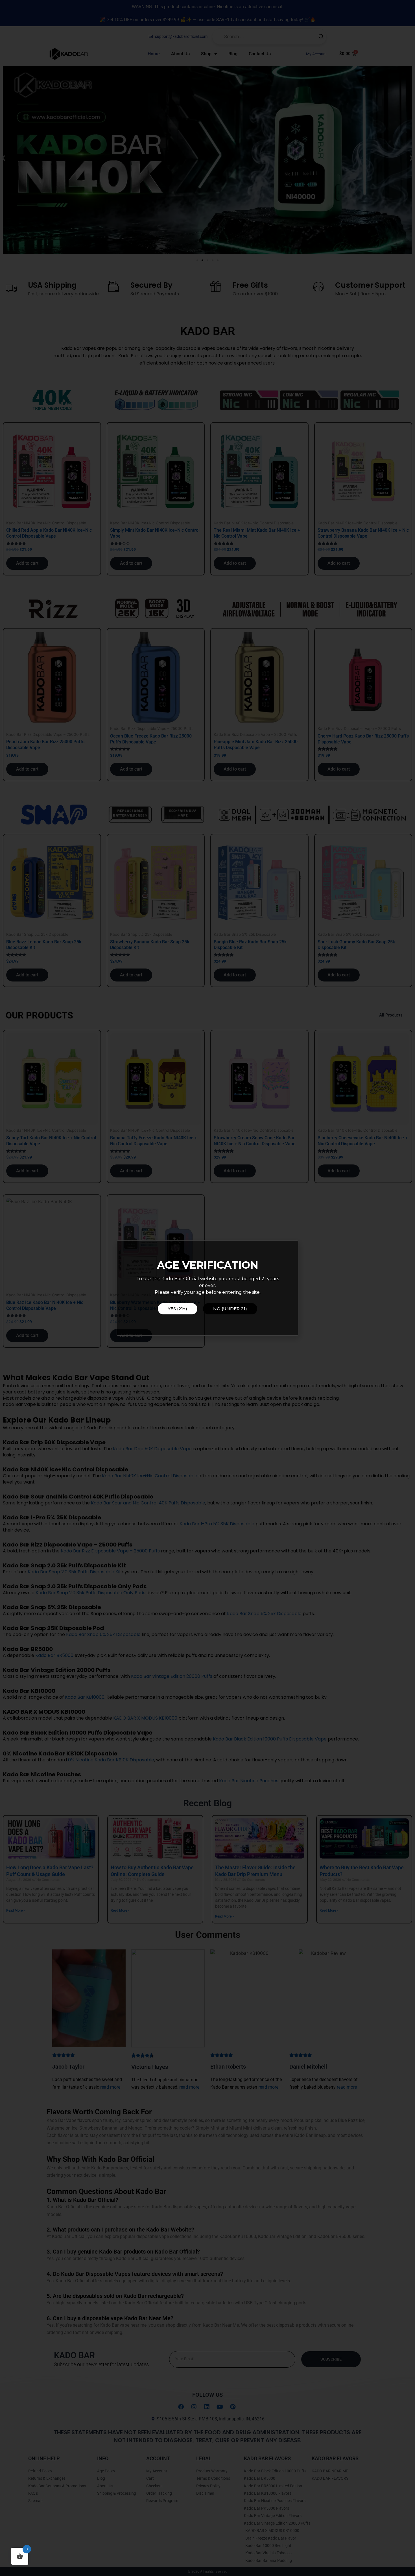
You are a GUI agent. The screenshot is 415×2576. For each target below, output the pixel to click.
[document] (207, 1288)
